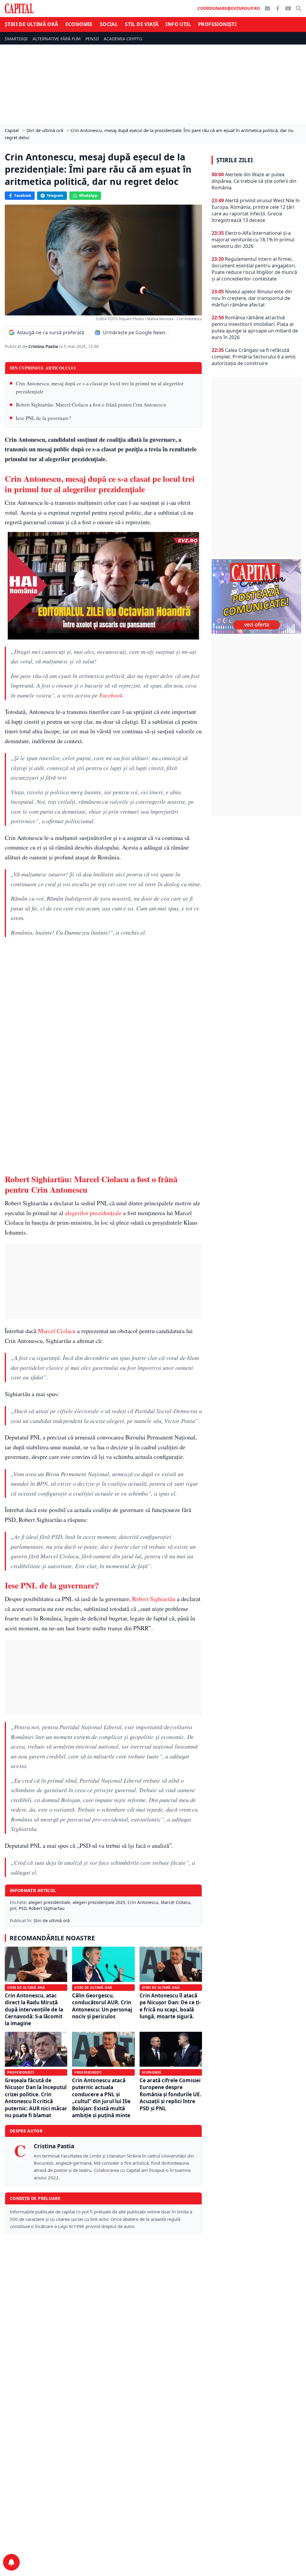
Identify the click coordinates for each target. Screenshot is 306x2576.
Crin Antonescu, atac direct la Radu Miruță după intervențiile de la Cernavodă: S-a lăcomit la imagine (34, 2010)
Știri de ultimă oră (32, 24)
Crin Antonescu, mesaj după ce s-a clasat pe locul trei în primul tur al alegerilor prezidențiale (100, 387)
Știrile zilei (235, 160)
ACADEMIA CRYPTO (123, 39)
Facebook (23, 195)
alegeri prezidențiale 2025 (99, 1902)
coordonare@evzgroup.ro (229, 8)
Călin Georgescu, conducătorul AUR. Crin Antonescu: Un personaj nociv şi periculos (102, 2006)
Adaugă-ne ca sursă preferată (51, 332)
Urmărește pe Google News (134, 332)
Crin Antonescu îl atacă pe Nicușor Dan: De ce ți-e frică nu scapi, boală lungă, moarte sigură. (170, 2006)
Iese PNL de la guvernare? (43, 418)
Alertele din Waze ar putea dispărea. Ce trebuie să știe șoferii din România (254, 181)
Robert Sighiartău (154, 1599)
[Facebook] (278, 8)
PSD (23, 1908)
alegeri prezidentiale (49, 1902)
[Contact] (267, 8)
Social (109, 24)
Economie (79, 24)
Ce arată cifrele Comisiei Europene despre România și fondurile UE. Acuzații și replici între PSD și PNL (170, 2094)
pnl (13, 1908)
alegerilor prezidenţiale (93, 1213)
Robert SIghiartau (47, 1908)
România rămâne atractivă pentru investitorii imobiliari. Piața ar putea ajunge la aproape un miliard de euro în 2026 (255, 327)
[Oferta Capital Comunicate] (256, 597)
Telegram (55, 195)
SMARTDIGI (16, 39)
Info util (178, 24)
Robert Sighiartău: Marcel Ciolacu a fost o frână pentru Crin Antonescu (91, 405)
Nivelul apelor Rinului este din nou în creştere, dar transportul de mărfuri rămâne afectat (252, 298)
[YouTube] (288, 8)
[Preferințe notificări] (11, 2562)
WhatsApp (88, 195)
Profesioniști (217, 24)
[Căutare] (299, 8)
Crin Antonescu (143, 1902)
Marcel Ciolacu (57, 1331)
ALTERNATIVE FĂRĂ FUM (57, 39)
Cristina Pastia (44, 346)
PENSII (92, 39)
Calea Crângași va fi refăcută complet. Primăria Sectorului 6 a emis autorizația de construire (254, 357)
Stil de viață (142, 24)
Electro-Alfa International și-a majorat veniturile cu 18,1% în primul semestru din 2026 (253, 240)
